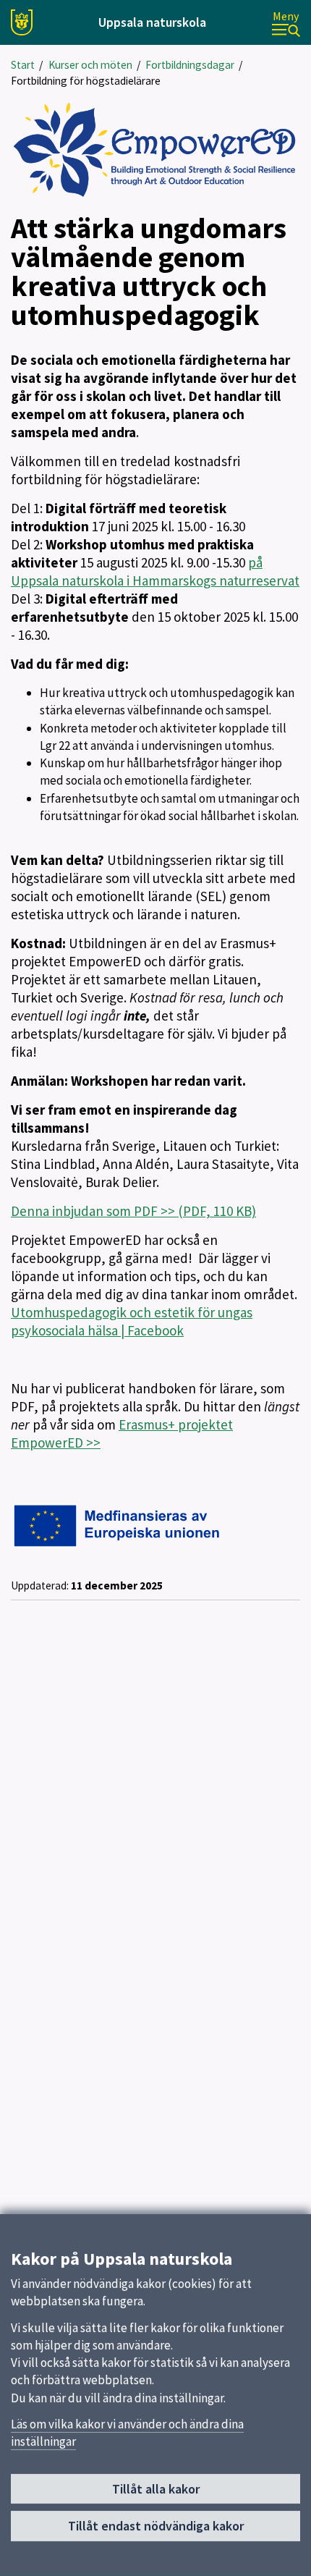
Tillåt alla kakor (156, 2489)
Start (23, 65)
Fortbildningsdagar (190, 65)
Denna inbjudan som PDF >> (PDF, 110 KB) (133, 1211)
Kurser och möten (90, 65)
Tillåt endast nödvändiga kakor (156, 2526)
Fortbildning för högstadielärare (86, 81)
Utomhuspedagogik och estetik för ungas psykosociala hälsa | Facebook (132, 1321)
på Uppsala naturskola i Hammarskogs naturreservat (155, 571)
